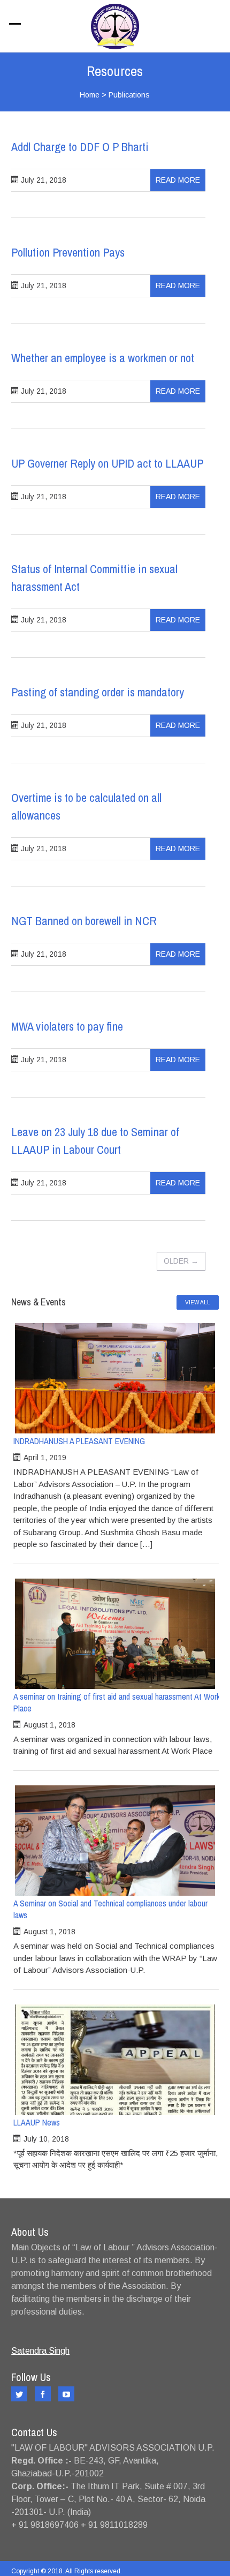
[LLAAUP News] (115, 2060)
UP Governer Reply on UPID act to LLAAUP (107, 463)
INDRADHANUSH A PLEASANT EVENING (79, 1441)
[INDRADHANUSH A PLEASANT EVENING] (115, 1378)
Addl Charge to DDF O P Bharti (80, 147)
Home (90, 95)
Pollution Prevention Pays (68, 252)
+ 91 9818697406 (45, 2525)
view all (198, 1302)
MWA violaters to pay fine (67, 1026)
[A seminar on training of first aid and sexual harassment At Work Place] (115, 1634)
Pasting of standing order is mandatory (98, 692)
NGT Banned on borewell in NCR (84, 921)
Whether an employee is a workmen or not (103, 358)
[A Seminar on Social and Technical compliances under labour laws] (115, 1841)
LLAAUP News (37, 2122)
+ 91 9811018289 (114, 2525)
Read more (178, 180)
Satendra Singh (40, 2351)
